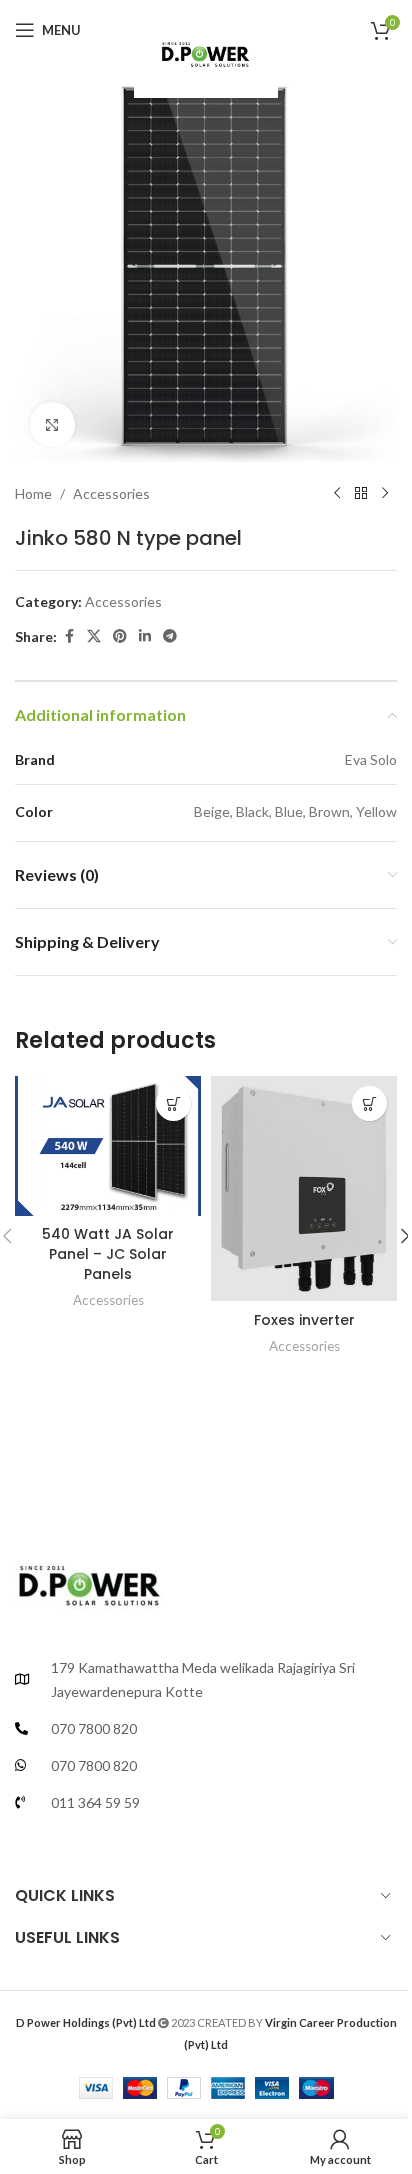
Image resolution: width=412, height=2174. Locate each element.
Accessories (111, 493)
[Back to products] (361, 494)
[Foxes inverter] (304, 1188)
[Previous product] (337, 494)
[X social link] (94, 636)
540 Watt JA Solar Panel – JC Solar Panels (108, 1253)
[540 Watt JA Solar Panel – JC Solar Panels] (108, 1146)
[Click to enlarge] (52, 424)
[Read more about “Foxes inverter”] (369, 1103)
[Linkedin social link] (145, 636)
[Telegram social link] (170, 636)
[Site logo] (205, 49)
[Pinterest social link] (120, 636)
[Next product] (385, 494)
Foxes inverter (304, 1320)
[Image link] (90, 1578)
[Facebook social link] (69, 636)
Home (33, 493)
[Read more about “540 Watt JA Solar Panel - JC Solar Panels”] (173, 1103)
